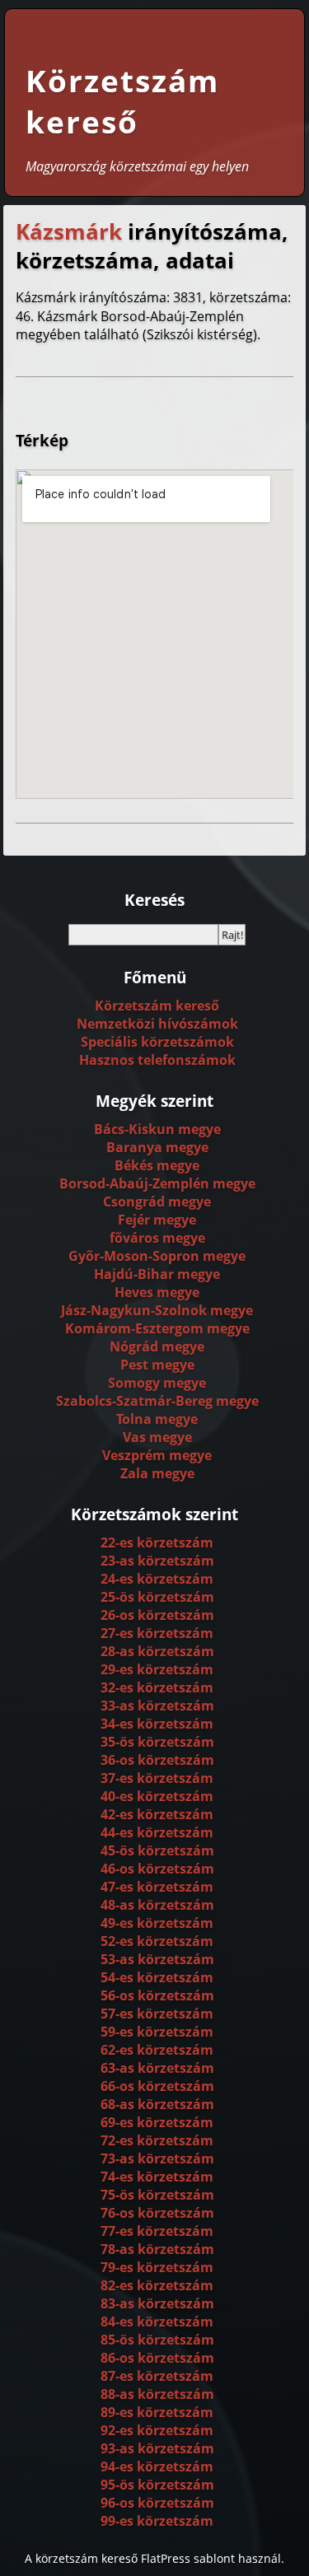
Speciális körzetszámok (157, 1042)
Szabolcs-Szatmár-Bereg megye (157, 1401)
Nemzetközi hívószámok (157, 1024)
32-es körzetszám (157, 1687)
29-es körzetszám (157, 1669)
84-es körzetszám (157, 2322)
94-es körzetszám (157, 2466)
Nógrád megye (157, 1346)
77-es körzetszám (157, 2231)
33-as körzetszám (157, 1706)
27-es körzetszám (157, 1633)
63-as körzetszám (157, 2068)
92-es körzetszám (157, 2430)
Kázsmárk (69, 232)
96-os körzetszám (157, 2503)
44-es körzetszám (157, 1832)
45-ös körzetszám (157, 1850)
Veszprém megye (157, 1455)
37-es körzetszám (157, 1778)
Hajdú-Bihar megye (157, 1274)
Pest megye (157, 1365)
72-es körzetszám (157, 2140)
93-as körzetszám (157, 2448)
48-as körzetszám (157, 1905)
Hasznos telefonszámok (157, 1060)
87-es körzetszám (157, 2376)
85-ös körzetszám (157, 2340)
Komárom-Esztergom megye (157, 1328)
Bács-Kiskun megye (157, 1129)
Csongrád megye (157, 1202)
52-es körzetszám (157, 1941)
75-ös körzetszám (157, 2195)
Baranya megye (157, 1147)
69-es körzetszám (157, 2122)
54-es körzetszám (157, 1977)
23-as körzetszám (157, 1561)
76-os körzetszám (157, 2213)
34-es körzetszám (157, 1724)
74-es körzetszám (157, 2177)
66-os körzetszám (157, 2086)
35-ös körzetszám (157, 1742)
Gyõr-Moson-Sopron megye (157, 1256)
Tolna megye (157, 1419)
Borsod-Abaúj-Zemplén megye (157, 1183)
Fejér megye (157, 1220)
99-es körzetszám (157, 2521)
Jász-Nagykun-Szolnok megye (157, 1310)
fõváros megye (157, 1238)
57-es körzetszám (157, 2014)
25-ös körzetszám (157, 1597)
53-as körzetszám (157, 1959)
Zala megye (157, 1473)
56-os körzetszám (157, 1995)
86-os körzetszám (157, 2358)
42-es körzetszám (157, 1814)
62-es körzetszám (157, 2050)
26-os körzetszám (157, 1615)
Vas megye (157, 1437)
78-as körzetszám (157, 2249)
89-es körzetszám (157, 2412)
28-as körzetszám (157, 1651)
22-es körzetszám (157, 1542)
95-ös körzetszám (157, 2485)
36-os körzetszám (157, 1760)
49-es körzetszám (157, 1923)
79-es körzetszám (157, 2267)
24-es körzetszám (157, 1579)
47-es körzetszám (157, 1887)
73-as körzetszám (157, 2158)
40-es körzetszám (157, 1796)
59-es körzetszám (157, 2032)
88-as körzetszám (157, 2394)
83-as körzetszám (157, 2303)
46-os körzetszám (157, 1869)
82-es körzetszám (157, 2285)
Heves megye (157, 1292)
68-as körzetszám (157, 2104)
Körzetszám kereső (122, 101)
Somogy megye (157, 1383)
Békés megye (157, 1165)
